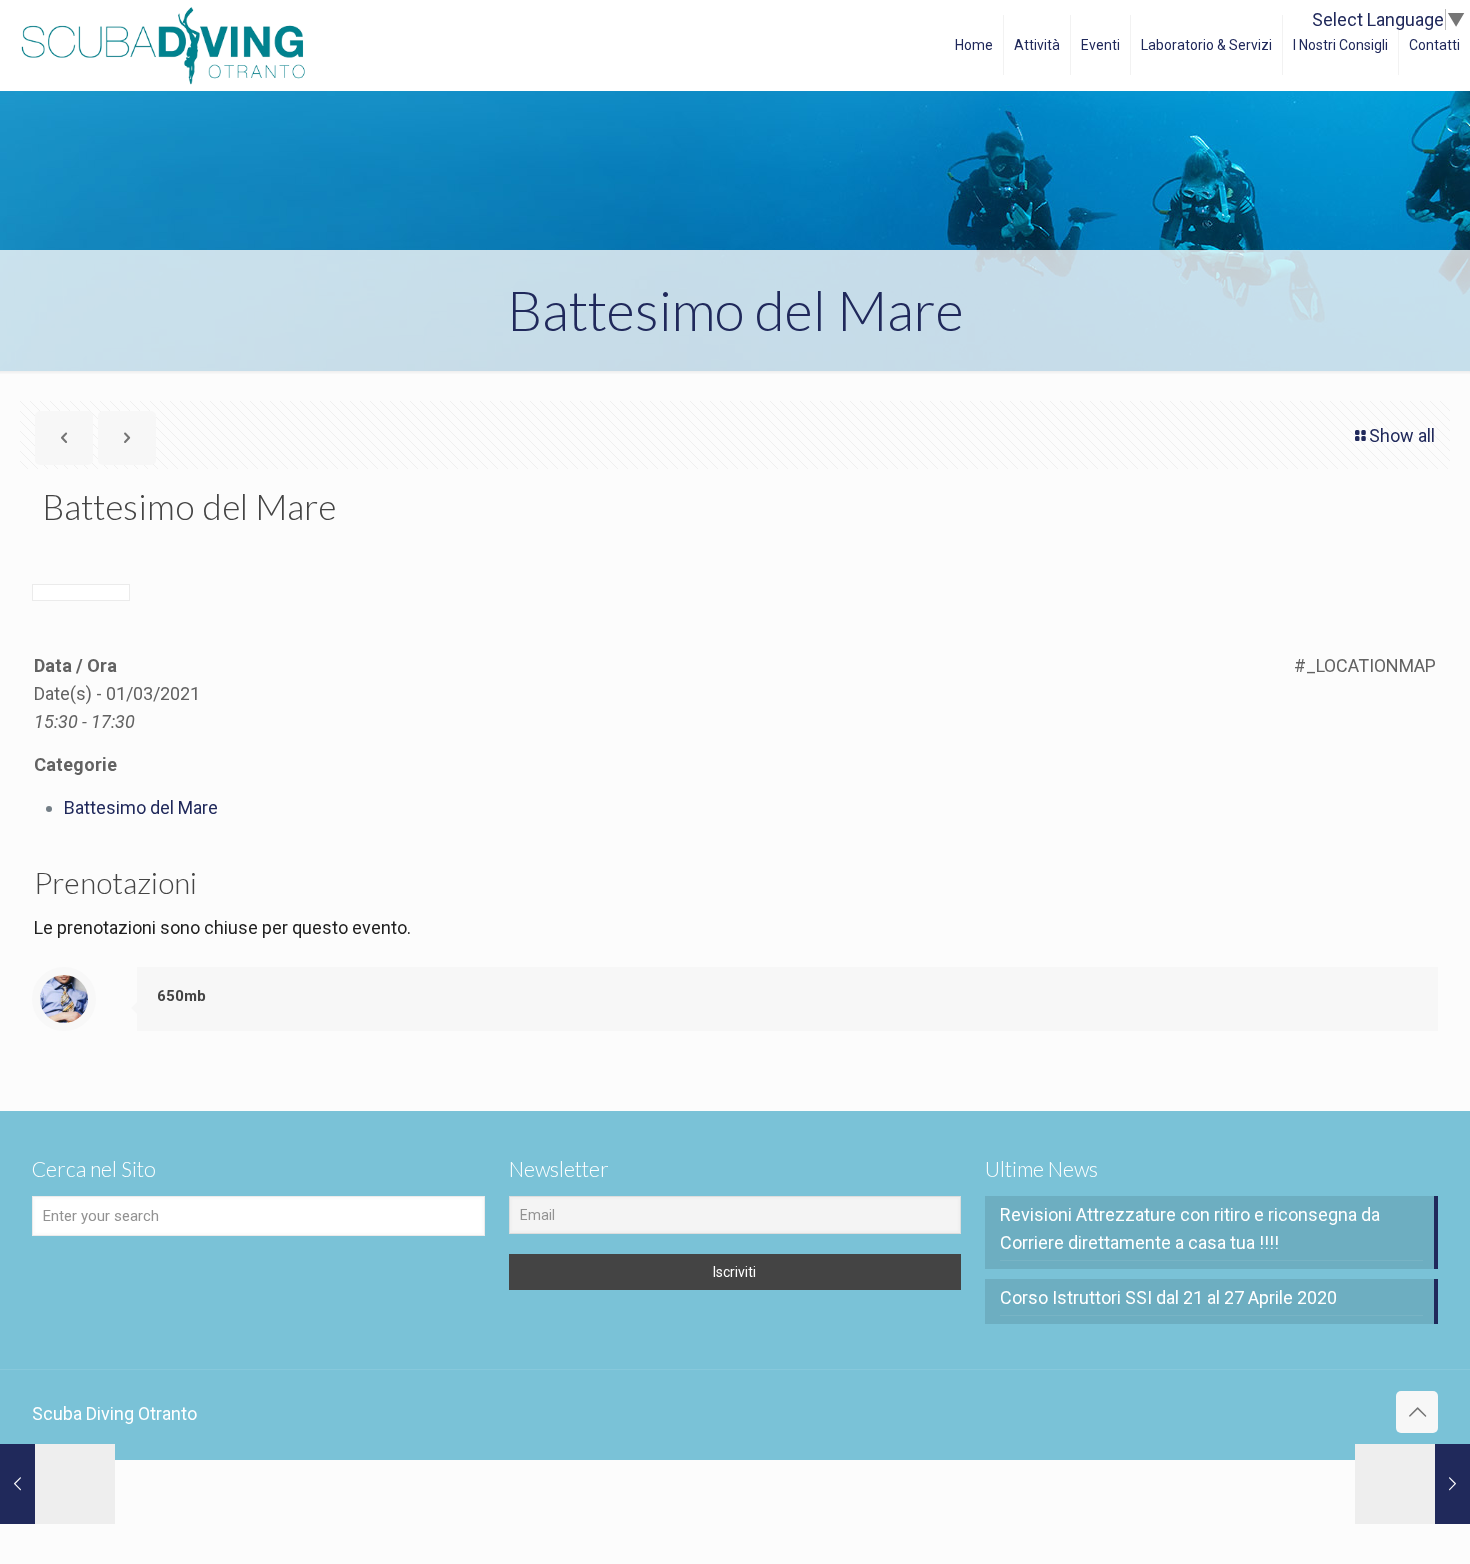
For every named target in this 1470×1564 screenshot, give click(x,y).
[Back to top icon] (1417, 1412)
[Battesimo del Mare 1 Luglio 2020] (57, 1484)
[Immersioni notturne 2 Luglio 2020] (1412, 1484)
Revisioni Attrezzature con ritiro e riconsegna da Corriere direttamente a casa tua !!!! (1190, 1228)
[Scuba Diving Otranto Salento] (163, 45)
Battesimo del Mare (141, 807)
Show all (1402, 435)
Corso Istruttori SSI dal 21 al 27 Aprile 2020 (1168, 1297)
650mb (181, 996)
